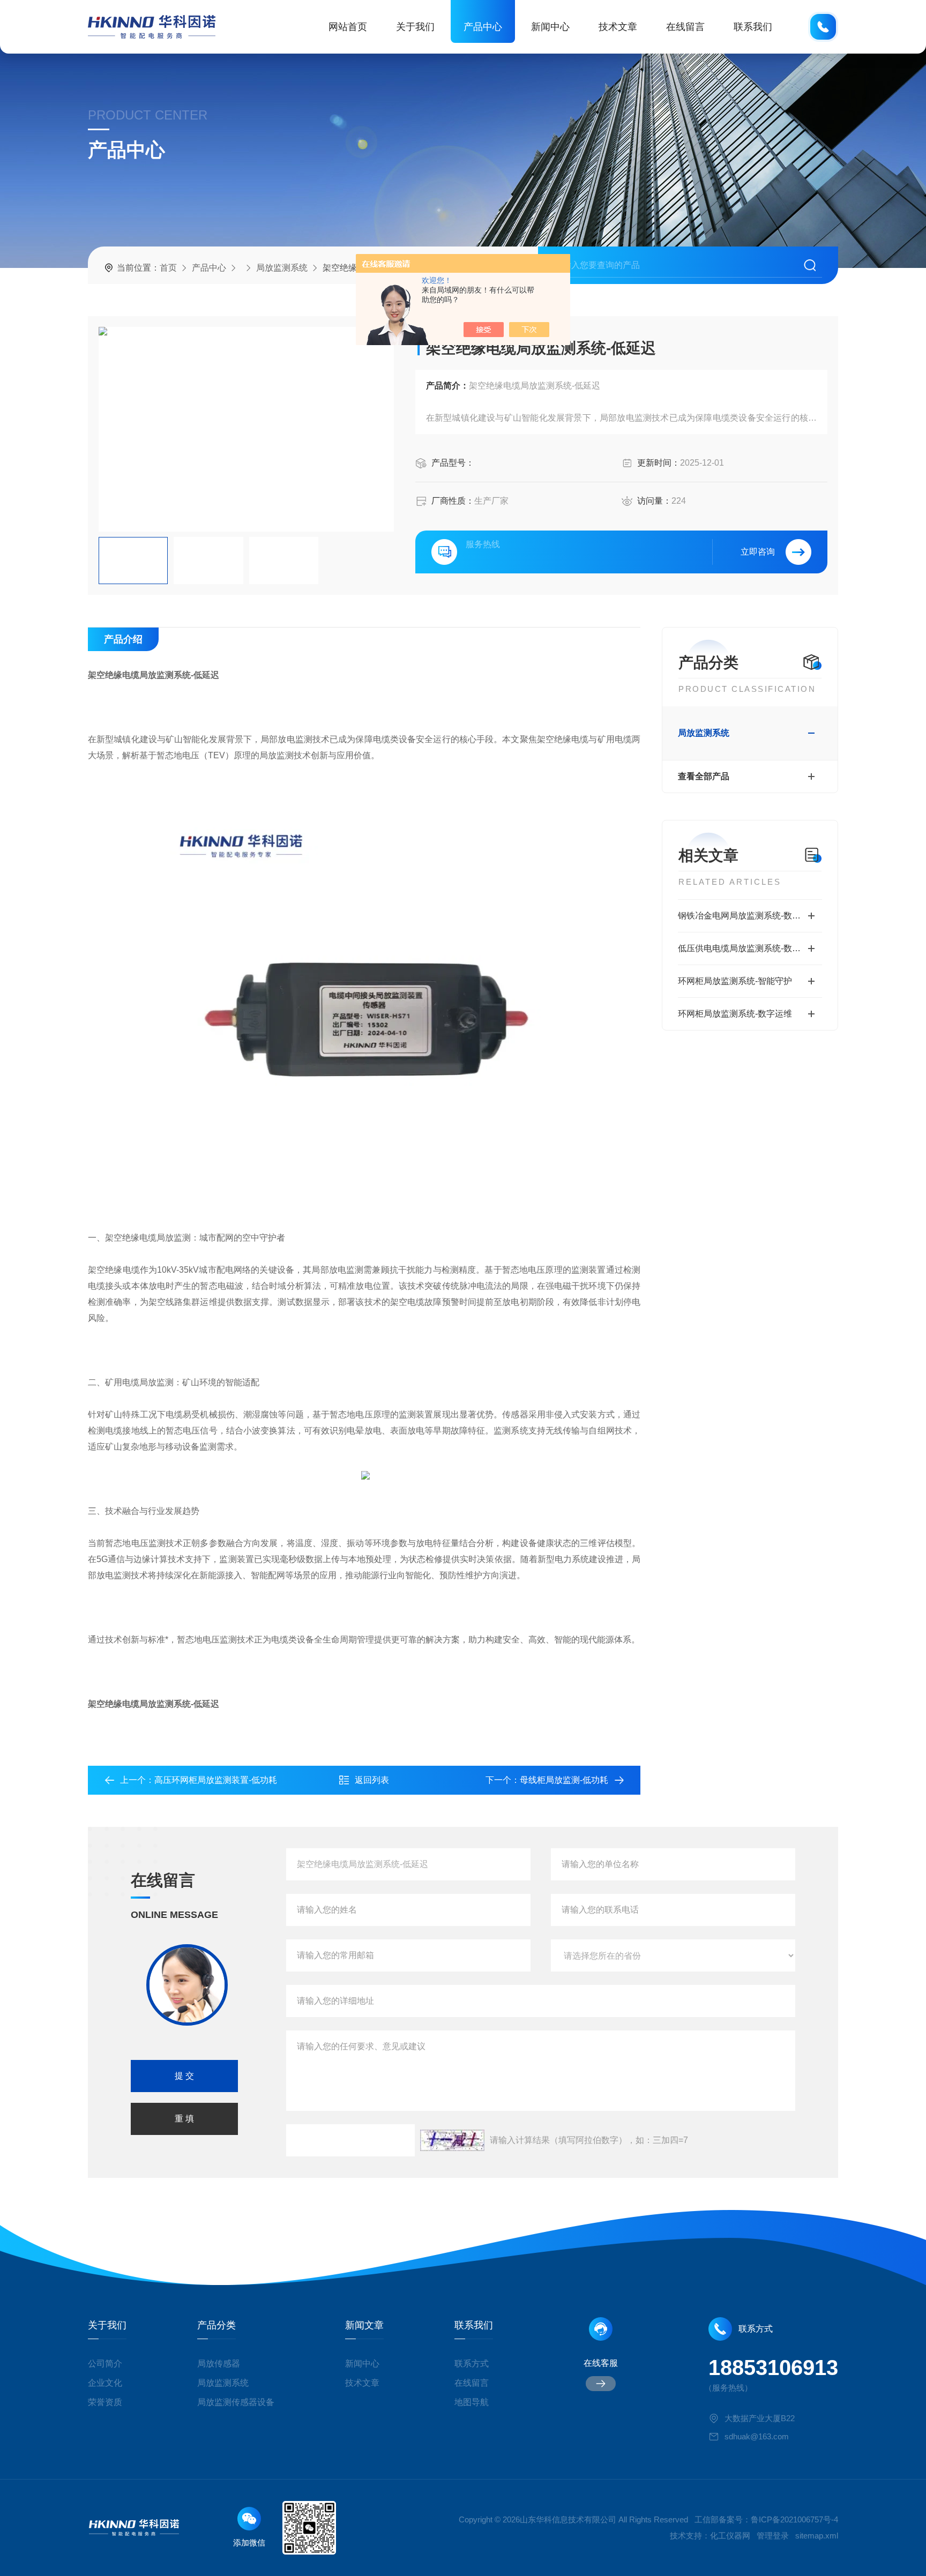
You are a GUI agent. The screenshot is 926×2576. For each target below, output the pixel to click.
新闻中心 (550, 27)
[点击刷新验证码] (452, 2140)
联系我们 (753, 27)
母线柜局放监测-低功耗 (564, 1780)
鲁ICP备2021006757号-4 (794, 2519)
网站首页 (348, 27)
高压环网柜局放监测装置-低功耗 (216, 1780)
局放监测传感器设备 (236, 2402)
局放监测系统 (282, 268)
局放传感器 (219, 2364)
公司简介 (105, 2364)
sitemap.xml (817, 2536)
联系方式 (472, 2364)
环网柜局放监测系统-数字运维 (735, 1014)
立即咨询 (758, 552)
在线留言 (685, 27)
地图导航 (472, 2402)
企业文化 (105, 2383)
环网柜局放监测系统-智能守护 (735, 981)
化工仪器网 (730, 2536)
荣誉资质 (105, 2402)
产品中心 (483, 27)
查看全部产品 (704, 776)
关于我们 (415, 27)
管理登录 (773, 2536)
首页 (168, 268)
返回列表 (372, 1780)
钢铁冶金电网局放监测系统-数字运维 (748, 916)
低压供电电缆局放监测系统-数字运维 (748, 948)
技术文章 (618, 27)
